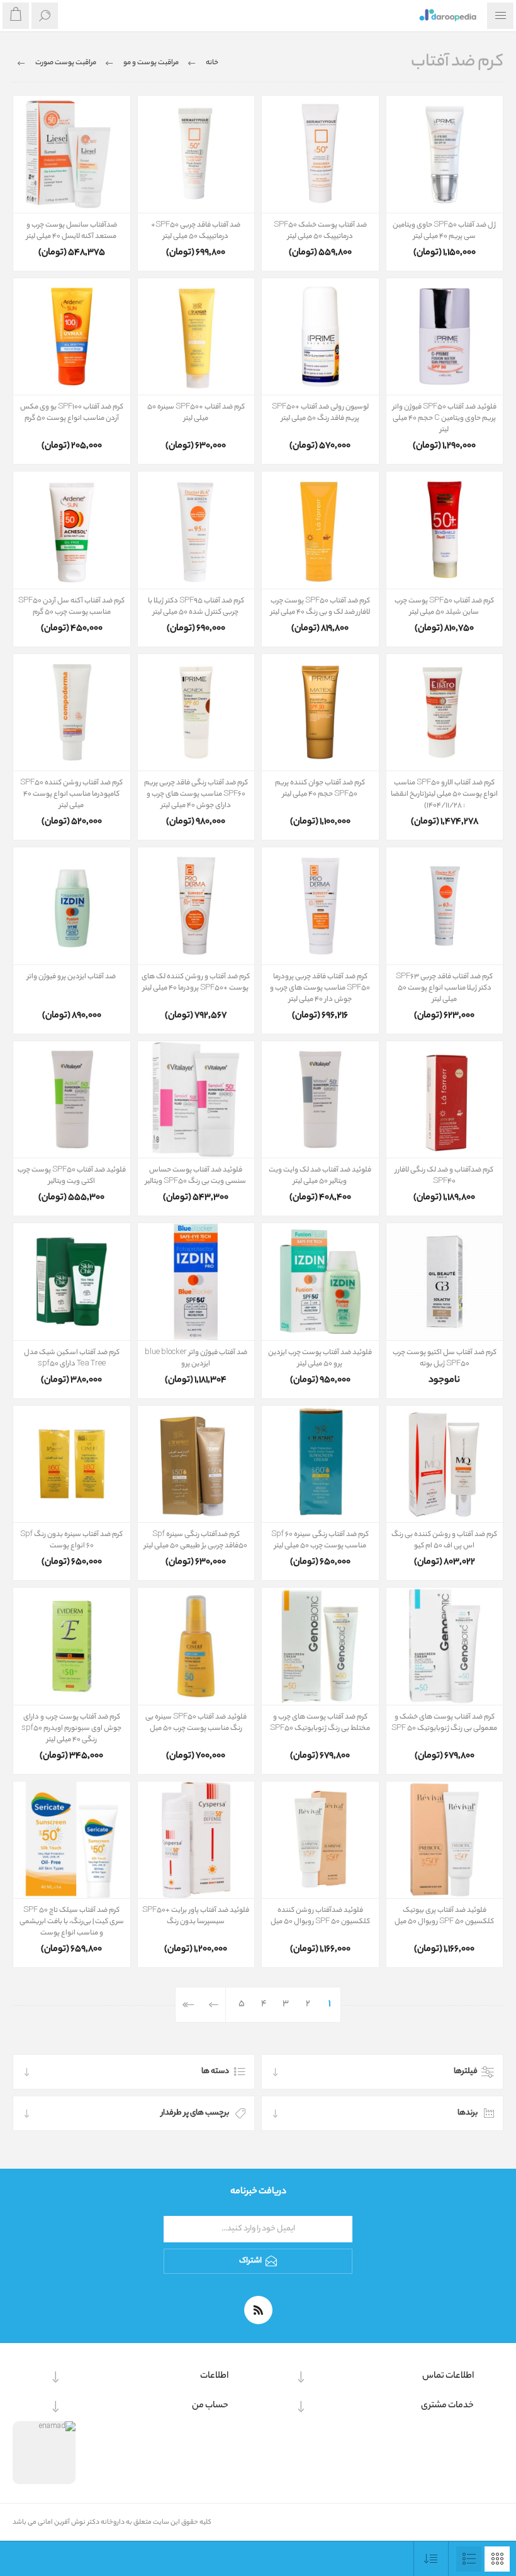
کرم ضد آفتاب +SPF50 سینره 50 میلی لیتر (196, 413)
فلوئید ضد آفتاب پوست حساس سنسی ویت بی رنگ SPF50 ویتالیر (196, 1176)
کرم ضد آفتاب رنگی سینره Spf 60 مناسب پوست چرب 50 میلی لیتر (320, 1540)
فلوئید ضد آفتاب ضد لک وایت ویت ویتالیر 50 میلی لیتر (320, 1176)
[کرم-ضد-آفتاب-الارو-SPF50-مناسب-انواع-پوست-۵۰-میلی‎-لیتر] (445, 713)
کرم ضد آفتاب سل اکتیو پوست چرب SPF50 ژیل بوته (445, 1359)
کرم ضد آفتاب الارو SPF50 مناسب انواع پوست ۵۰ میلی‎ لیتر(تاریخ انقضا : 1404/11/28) (444, 794)
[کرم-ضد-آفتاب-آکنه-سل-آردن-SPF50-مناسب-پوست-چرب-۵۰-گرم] (72, 530)
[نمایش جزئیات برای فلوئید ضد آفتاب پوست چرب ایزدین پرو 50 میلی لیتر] (320, 1282)
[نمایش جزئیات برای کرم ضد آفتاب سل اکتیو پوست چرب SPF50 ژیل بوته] (445, 1282)
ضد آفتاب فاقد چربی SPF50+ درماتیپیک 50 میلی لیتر (196, 231)
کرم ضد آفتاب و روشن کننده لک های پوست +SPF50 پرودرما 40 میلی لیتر (196, 983)
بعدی (214, 2005)
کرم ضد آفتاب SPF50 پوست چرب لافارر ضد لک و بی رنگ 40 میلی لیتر (320, 607)
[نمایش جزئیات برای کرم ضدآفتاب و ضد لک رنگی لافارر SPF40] (445, 1100)
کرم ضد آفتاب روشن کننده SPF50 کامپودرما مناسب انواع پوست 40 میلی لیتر (71, 794)
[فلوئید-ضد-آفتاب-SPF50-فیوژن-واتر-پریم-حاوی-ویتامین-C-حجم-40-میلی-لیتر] (445, 337)
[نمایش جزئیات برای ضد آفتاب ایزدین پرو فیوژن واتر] (72, 906)
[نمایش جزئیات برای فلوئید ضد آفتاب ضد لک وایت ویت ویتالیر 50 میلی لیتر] (320, 1100)
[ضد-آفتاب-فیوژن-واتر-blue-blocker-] (196, 1282)
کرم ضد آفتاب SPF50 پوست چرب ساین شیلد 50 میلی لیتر (444, 607)
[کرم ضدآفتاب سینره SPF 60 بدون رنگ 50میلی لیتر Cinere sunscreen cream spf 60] (72, 1464)
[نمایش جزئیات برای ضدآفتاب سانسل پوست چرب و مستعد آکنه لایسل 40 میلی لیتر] (72, 154)
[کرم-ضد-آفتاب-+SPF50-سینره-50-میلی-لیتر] (196, 337)
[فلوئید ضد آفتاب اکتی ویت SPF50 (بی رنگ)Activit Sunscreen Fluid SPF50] (72, 1100)
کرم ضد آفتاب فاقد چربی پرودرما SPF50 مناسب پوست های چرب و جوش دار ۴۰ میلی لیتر (320, 988)
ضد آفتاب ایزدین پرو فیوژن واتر (71, 977)
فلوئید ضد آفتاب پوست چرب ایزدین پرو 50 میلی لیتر (320, 1359)
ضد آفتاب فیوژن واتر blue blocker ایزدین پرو (196, 1359)
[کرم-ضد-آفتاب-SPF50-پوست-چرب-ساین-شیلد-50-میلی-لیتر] (445, 530)
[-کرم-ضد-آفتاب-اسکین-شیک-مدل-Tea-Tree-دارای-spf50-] (72, 1282)
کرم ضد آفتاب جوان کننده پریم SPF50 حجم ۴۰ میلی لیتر (320, 789)
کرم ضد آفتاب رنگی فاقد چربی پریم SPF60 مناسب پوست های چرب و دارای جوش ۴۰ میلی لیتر (196, 794)
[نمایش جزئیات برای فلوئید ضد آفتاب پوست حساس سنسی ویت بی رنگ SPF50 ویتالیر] (196, 1100)
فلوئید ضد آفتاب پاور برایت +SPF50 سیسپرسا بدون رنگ (196, 1916)
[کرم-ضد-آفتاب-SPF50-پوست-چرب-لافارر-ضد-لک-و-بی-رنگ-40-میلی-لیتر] (320, 530)
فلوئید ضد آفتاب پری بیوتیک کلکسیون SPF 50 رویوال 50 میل (444, 1916)
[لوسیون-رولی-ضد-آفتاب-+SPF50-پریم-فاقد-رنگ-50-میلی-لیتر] (320, 337)
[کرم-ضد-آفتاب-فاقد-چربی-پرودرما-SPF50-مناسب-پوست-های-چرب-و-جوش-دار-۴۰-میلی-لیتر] (320, 906)
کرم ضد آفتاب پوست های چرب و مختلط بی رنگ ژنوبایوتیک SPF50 (320, 1723)
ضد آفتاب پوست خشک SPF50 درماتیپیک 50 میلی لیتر (320, 231)
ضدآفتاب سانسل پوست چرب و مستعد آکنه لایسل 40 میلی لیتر (72, 231)
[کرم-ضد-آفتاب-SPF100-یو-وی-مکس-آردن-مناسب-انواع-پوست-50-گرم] (72, 337)
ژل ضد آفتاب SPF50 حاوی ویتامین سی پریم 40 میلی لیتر (444, 231)
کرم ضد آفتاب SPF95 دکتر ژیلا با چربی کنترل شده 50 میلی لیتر (196, 607)
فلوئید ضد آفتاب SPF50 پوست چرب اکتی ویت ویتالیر (72, 1176)
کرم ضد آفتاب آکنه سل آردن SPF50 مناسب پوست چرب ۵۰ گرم (71, 607)
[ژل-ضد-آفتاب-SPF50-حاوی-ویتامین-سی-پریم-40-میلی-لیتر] (445, 154)
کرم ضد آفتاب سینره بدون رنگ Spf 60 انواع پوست (71, 1540)
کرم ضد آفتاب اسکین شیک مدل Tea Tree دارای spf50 (72, 1359)
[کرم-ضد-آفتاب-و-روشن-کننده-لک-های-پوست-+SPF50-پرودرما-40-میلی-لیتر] (196, 906)
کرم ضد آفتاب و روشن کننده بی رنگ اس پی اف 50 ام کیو (444, 1540)
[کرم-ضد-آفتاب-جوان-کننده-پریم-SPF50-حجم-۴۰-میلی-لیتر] (320, 713)
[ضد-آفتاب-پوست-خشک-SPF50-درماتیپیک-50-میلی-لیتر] (320, 154)
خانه (212, 63)
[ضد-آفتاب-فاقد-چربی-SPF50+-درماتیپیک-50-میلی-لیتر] (196, 154)
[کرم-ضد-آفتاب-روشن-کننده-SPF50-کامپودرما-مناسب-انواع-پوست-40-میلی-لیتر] (72, 713)
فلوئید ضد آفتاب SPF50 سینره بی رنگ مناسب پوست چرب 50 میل (196, 1723)
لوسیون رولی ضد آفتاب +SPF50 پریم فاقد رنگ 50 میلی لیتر (320, 413)
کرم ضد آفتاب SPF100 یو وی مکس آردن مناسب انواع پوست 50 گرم (72, 413)
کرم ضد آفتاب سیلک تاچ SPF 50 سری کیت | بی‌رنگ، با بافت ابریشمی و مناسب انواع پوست (72, 1922)
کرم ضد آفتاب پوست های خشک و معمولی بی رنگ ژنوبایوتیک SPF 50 (444, 1723)
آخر (188, 2005)
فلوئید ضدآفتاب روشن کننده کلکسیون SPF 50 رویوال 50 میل (320, 1916)
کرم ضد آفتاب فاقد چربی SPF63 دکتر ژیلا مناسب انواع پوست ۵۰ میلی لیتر (444, 988)
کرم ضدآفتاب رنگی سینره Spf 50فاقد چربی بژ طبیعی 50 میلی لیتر (196, 1540)
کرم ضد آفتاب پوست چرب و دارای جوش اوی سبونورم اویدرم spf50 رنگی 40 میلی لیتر (71, 1729)
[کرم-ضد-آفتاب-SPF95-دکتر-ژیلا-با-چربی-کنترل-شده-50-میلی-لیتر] (196, 530)
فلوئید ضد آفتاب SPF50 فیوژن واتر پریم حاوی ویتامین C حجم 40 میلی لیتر (445, 419)
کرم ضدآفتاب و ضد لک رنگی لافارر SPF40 (444, 1176)
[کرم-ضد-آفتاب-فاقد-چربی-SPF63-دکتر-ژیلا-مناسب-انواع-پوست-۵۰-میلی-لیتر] (445, 906)
